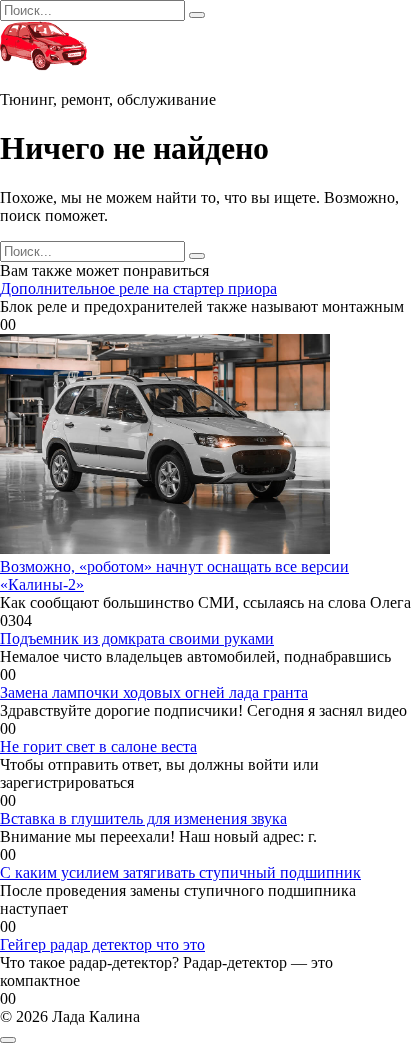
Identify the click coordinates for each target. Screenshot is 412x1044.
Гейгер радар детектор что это (102, 944)
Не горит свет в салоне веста (98, 746)
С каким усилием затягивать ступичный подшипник (180, 872)
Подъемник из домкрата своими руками (137, 638)
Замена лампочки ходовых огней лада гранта (154, 692)
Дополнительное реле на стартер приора (138, 288)
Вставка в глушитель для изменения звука (143, 818)
